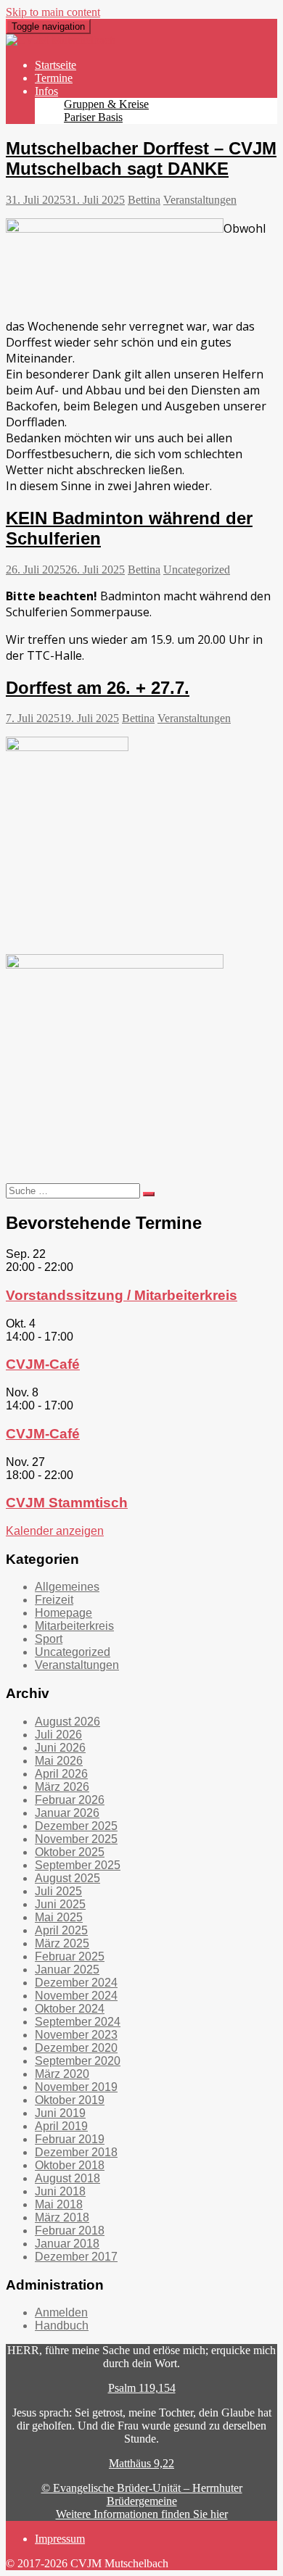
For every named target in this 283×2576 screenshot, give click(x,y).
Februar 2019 (70, 2139)
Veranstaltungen (200, 200)
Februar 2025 (70, 1956)
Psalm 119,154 (142, 2388)
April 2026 (61, 1774)
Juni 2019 (60, 2113)
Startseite (56, 65)
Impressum (60, 2539)
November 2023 (76, 2035)
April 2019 (61, 2126)
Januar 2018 (67, 2244)
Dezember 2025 (76, 1826)
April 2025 (61, 1930)
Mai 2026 (59, 1761)
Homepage (63, 1613)
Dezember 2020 (76, 2048)
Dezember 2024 (76, 1983)
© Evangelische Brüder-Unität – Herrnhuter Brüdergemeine (142, 2494)
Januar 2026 (67, 1813)
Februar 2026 (70, 1800)
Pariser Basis (93, 117)
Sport (49, 1639)
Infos (46, 91)
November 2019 (76, 2087)
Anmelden (61, 2312)
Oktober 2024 (70, 2009)
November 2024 (76, 1996)
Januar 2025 (67, 1970)
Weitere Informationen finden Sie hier (142, 2514)
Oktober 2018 (70, 2165)
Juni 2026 (60, 1748)
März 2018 (62, 2217)
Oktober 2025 (70, 1852)
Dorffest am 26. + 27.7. (98, 688)
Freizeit (54, 1600)
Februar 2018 (70, 2231)
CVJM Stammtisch (67, 1503)
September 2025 (78, 1865)
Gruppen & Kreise (106, 104)
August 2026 (67, 1722)
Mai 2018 (59, 2204)
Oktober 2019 (70, 2100)
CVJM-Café (43, 1364)
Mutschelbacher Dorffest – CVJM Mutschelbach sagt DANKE (141, 158)
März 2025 (62, 1943)
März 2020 (62, 2074)
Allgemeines (67, 1587)
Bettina (144, 200)
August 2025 (67, 1878)
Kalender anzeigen (55, 1531)
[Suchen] (149, 1194)
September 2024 (78, 2022)
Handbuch (62, 2326)
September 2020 (78, 2061)
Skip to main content (53, 12)
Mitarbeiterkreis (74, 1626)
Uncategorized (197, 570)
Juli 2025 (58, 1891)
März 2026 (62, 1787)
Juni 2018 (60, 2191)
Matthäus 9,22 (141, 2463)
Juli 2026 (58, 1735)
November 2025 (76, 1839)
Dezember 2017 (76, 2257)
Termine (54, 78)
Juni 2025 (60, 1904)
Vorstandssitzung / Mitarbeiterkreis (122, 1295)
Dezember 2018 (76, 2152)
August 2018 (67, 2178)
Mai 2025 (59, 1917)
